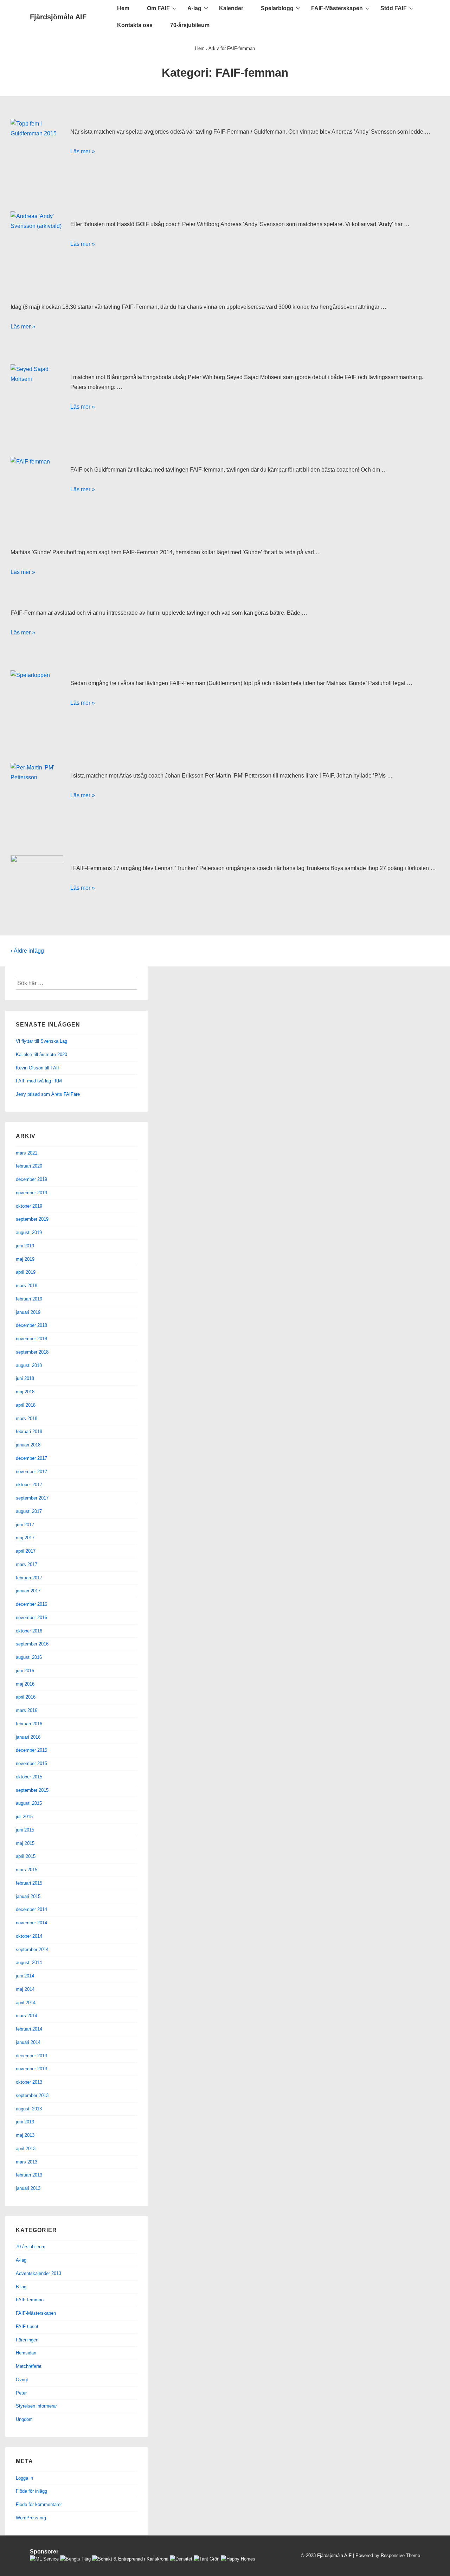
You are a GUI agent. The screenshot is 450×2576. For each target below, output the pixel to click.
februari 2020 (29, 1166)
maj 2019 (25, 1259)
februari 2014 (29, 2029)
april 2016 (26, 1697)
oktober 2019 (29, 1206)
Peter (21, 2393)
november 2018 (31, 1339)
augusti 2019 (29, 1232)
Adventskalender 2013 (38, 2273)
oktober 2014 (29, 1936)
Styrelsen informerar (36, 2406)
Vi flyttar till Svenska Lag (41, 1041)
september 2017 (32, 1498)
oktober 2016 (29, 1631)
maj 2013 (25, 2135)
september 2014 (32, 1949)
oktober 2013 (29, 2082)
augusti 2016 (29, 1657)
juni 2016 (25, 1671)
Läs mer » (83, 151)
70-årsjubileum (190, 25)
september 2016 (32, 1644)
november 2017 (31, 1472)
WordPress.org (31, 2518)
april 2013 (26, 2149)
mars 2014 (27, 2016)
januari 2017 (28, 1591)
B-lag (21, 2287)
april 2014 (26, 2003)
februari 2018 (29, 1431)
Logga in (24, 2478)
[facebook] (275, 2557)
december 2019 (31, 1179)
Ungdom (24, 2419)
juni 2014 (25, 1976)
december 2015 (31, 1750)
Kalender (231, 8)
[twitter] (268, 2557)
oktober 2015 (29, 1777)
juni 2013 (25, 2122)
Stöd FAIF (394, 8)
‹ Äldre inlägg (27, 951)
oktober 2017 (29, 1485)
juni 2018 (25, 1378)
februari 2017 (29, 1578)
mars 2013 (27, 2162)
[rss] (282, 2557)
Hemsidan (26, 2353)
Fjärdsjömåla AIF (58, 17)
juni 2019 (25, 1246)
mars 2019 (27, 1286)
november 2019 (31, 1193)
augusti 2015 (29, 1803)
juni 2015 (25, 1830)
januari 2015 (28, 1896)
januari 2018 (28, 1445)
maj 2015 (25, 1843)
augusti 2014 (29, 1963)
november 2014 (31, 1923)
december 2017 (31, 1458)
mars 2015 (27, 1870)
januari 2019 (28, 1312)
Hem (123, 8)
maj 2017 (25, 1538)
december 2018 (31, 1325)
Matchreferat (29, 2366)
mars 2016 (27, 1710)
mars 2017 (27, 1564)
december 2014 (31, 1909)
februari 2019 (29, 1299)
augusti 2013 (29, 2109)
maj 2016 (25, 1684)
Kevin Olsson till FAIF (38, 1068)
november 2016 (31, 1618)
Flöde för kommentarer (39, 2504)
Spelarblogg (277, 8)
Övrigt (22, 2380)
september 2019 (32, 1219)
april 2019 (26, 1272)
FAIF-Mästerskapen (337, 8)
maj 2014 (25, 1989)
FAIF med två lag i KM (39, 1081)
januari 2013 (28, 2188)
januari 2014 (28, 2042)
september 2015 (32, 1790)
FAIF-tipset (27, 2326)
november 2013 (31, 2069)
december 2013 (31, 2056)
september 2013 (32, 2095)
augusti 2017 (29, 1511)
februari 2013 (29, 2175)
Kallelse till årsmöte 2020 (41, 1054)
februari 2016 (29, 1724)
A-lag (194, 8)
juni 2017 (25, 1525)
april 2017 (26, 1551)
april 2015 (26, 1856)
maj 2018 (25, 1392)
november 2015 (31, 1763)
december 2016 (31, 1604)
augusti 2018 (29, 1365)
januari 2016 (28, 1737)
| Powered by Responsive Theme (387, 2555)
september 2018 (32, 1352)
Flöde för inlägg (31, 2491)
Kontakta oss (135, 25)
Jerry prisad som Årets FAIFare (48, 1094)
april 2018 (26, 1405)
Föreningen (27, 2340)
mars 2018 (27, 1418)
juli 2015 (24, 1817)
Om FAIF (158, 8)
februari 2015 (29, 1883)
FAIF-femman (30, 2300)
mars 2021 (27, 1153)
